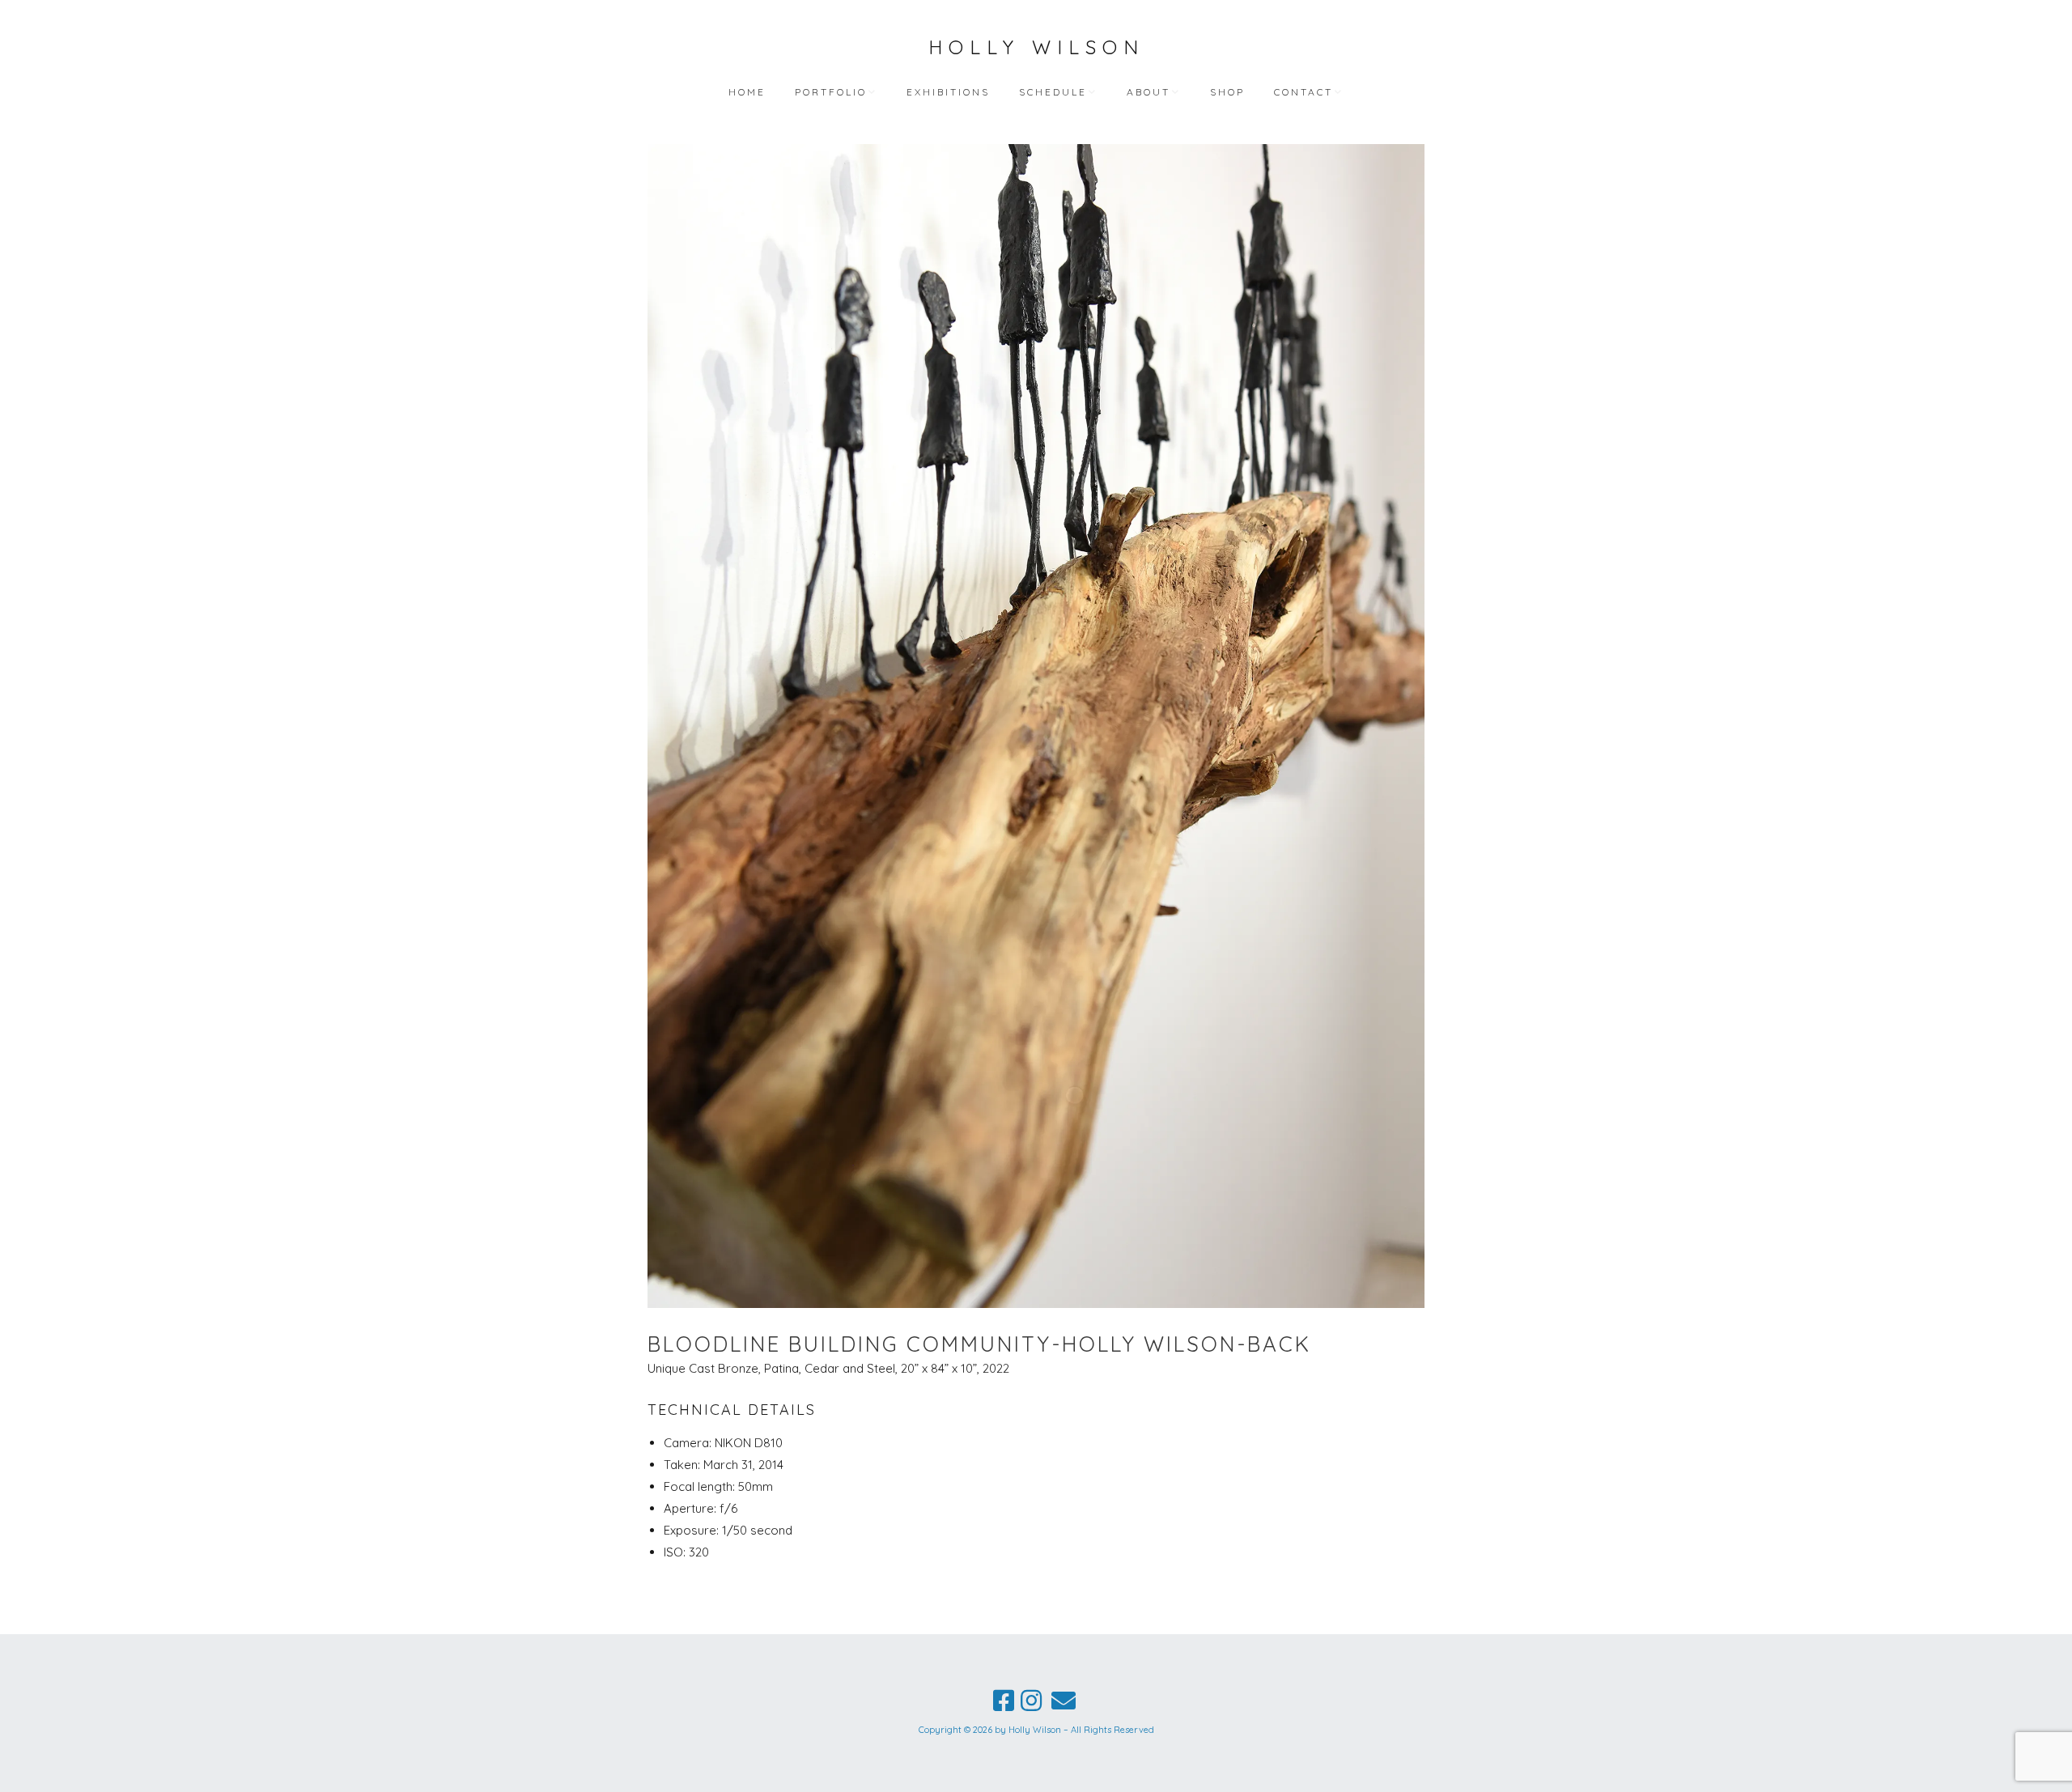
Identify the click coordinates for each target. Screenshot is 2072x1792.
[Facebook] (1004, 1701)
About (1149, 92)
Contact (1303, 92)
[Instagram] (1031, 1701)
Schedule (1053, 92)
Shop (1227, 92)
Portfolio (831, 92)
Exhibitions (948, 92)
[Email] (1064, 1701)
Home (747, 92)
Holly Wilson (1036, 47)
